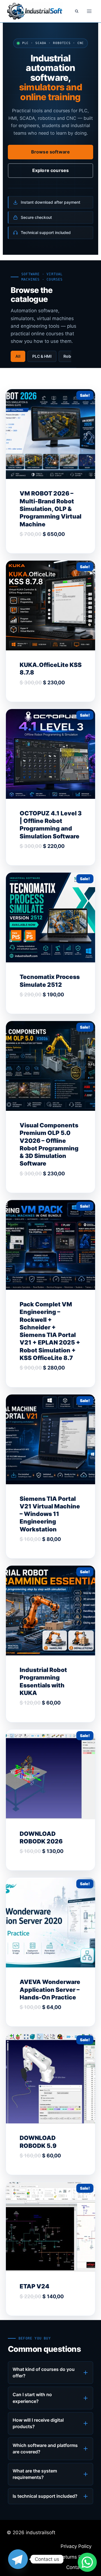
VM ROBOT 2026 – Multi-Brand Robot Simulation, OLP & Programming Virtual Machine (50, 509)
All (18, 356)
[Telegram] (18, 2559)
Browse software (50, 152)
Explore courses (50, 170)
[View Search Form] (77, 11)
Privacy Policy (76, 2546)
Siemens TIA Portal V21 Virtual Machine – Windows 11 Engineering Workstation (50, 1514)
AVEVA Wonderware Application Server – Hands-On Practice (50, 1990)
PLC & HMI (42, 356)
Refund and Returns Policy (62, 2557)
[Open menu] (89, 11)
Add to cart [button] (40, 552)
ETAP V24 (35, 2286)
